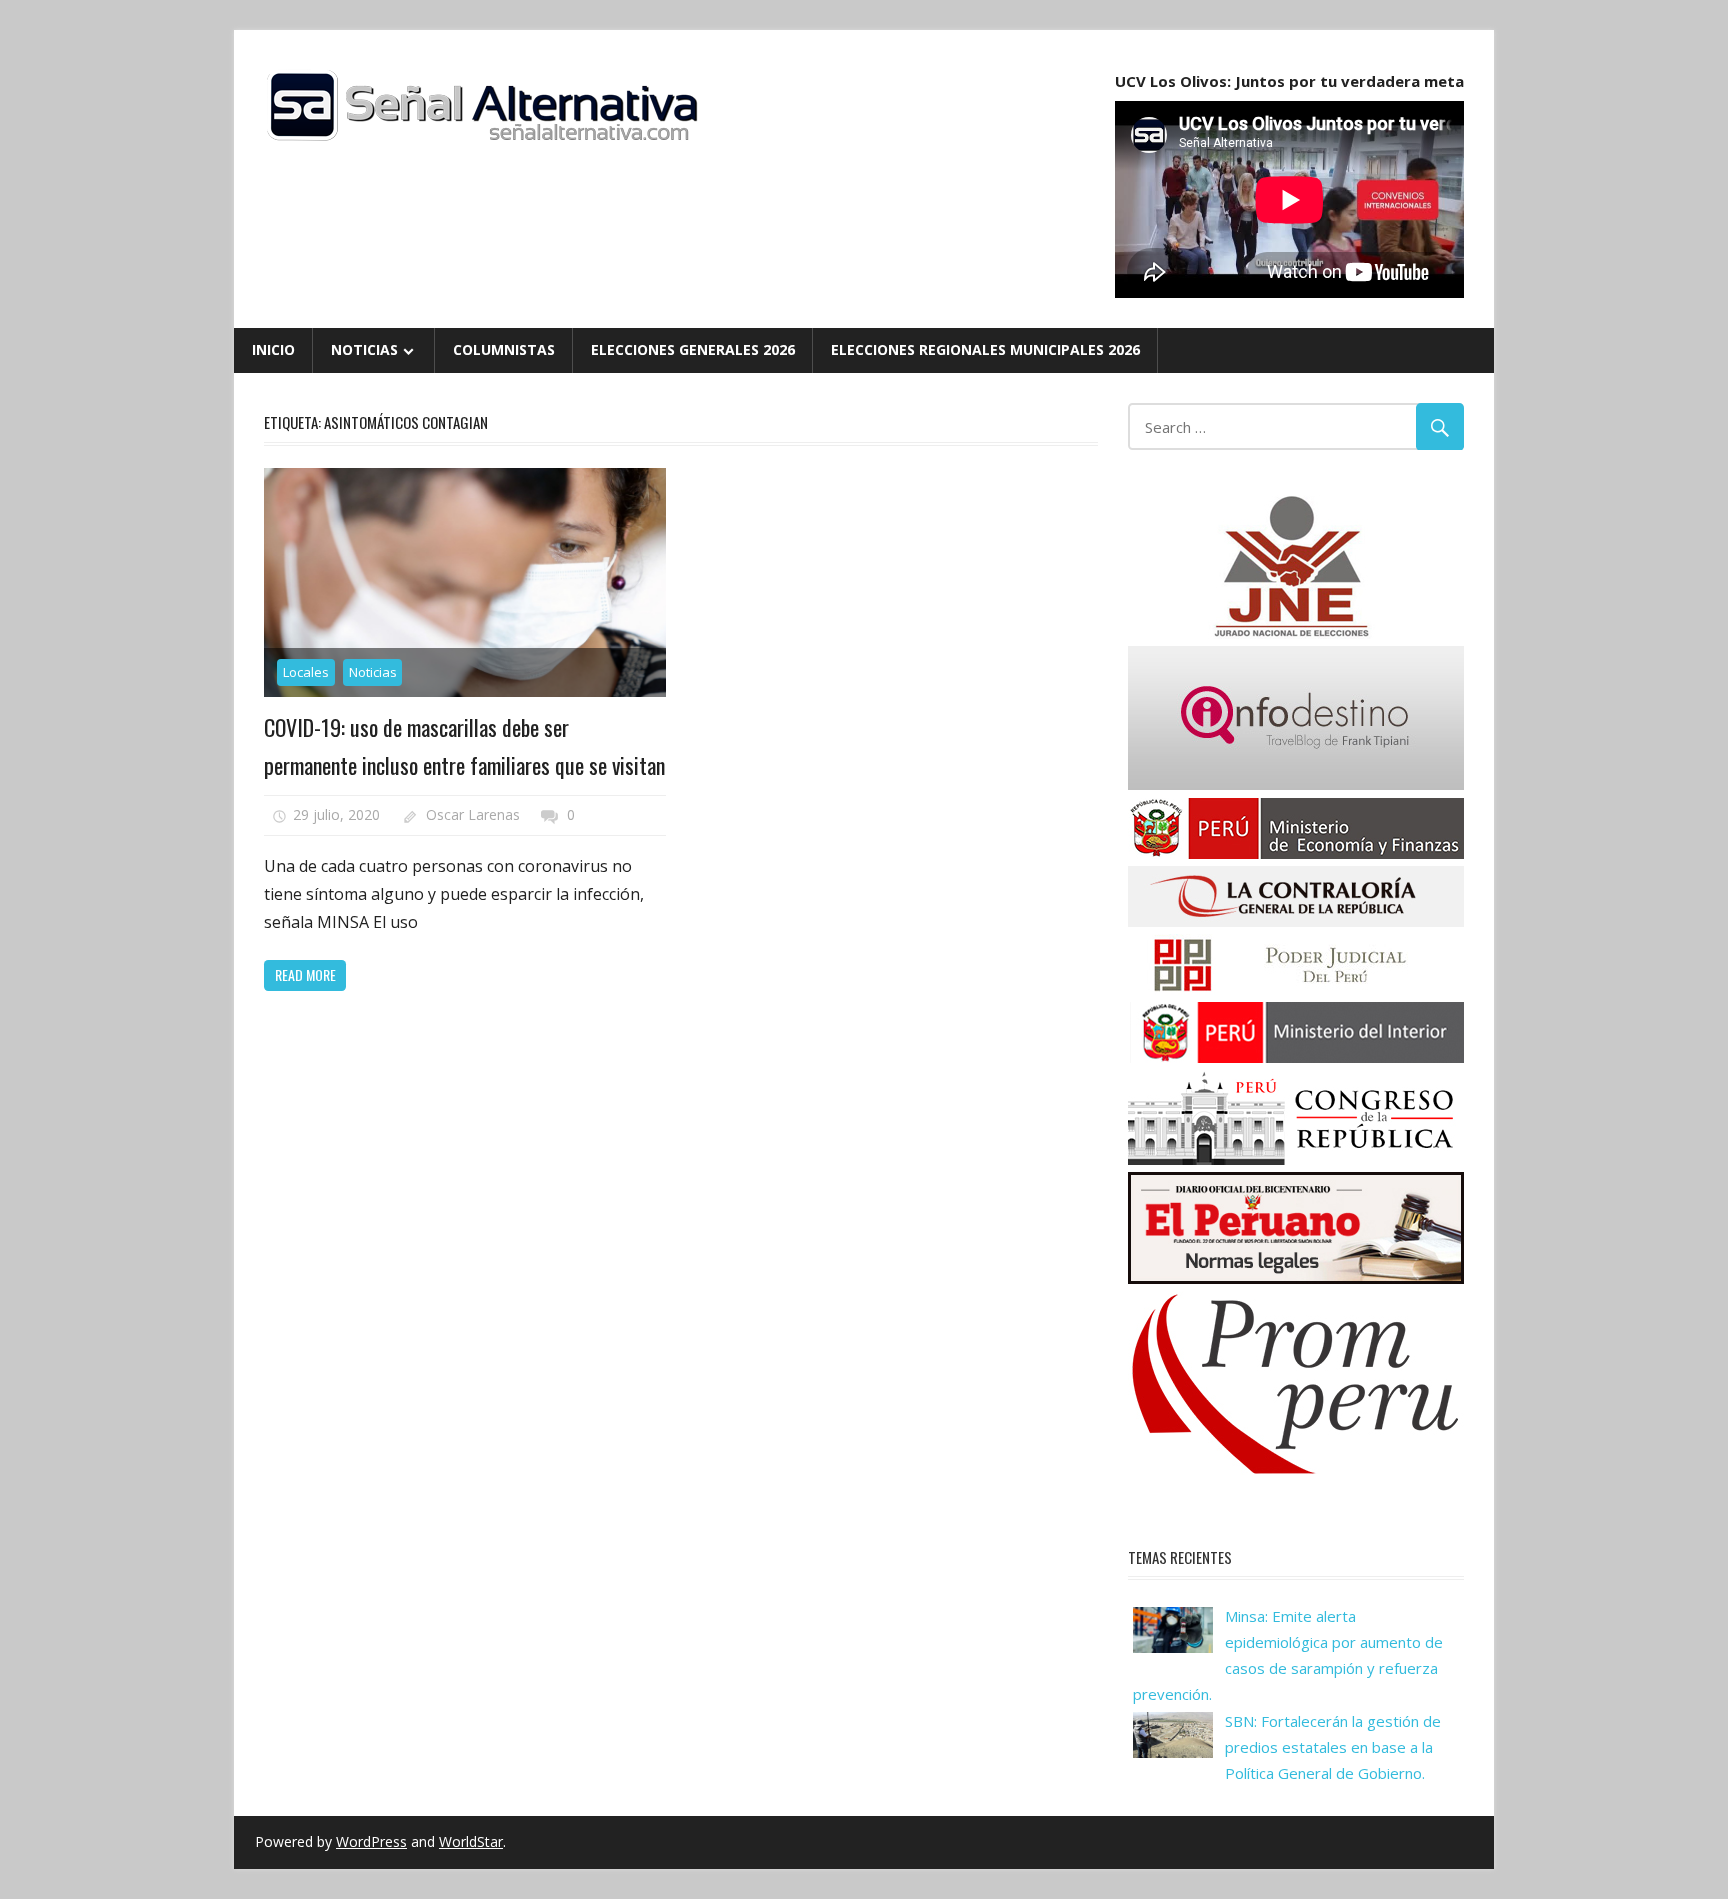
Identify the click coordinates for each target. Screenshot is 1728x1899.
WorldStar (471, 1841)
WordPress (371, 1841)
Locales (306, 672)
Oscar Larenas (473, 814)
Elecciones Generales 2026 (693, 349)
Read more (305, 974)
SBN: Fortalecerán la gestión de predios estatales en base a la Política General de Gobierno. (1333, 1747)
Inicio (273, 349)
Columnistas (504, 349)
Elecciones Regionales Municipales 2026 (985, 349)
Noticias (364, 349)
